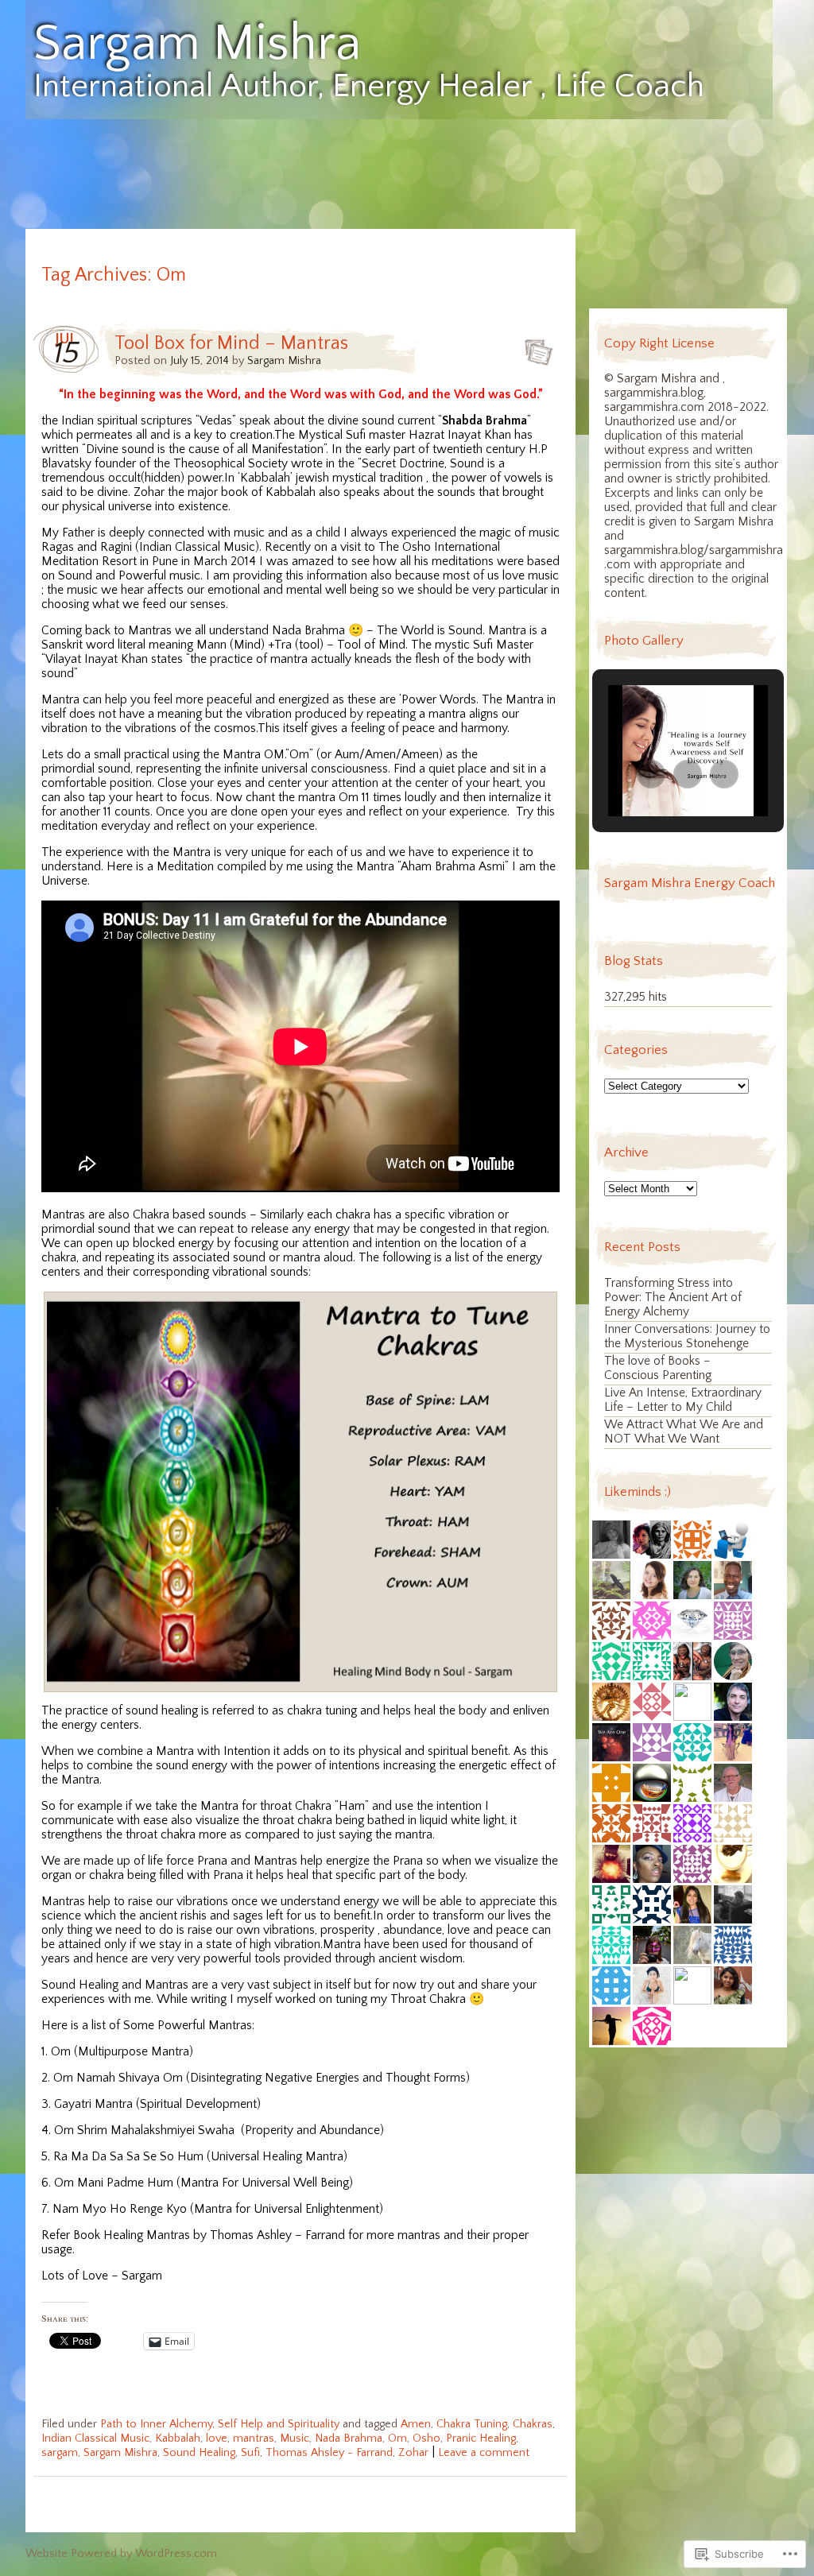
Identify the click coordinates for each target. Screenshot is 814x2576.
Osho (426, 2438)
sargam (60, 2453)
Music (295, 2438)
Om (397, 2438)
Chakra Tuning (472, 2424)
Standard (534, 347)
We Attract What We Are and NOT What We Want (684, 1432)
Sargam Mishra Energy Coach (690, 883)
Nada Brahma (349, 2438)
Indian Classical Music (95, 2438)
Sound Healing (199, 2453)
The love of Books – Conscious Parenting (658, 1368)
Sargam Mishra (197, 45)
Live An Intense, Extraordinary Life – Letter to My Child (683, 1400)
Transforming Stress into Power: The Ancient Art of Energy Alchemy (673, 1298)
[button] (651, 774)
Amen (416, 2424)
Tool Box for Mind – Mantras (231, 343)
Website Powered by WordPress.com (121, 2554)
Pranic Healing (481, 2438)
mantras (254, 2438)
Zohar (413, 2453)
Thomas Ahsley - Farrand (329, 2453)
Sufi (250, 2453)
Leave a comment (484, 2453)
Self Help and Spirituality (279, 2424)
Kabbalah (178, 2438)
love (217, 2438)
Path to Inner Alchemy (156, 2424)
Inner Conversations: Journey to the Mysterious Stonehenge (687, 1336)
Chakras (533, 2424)
